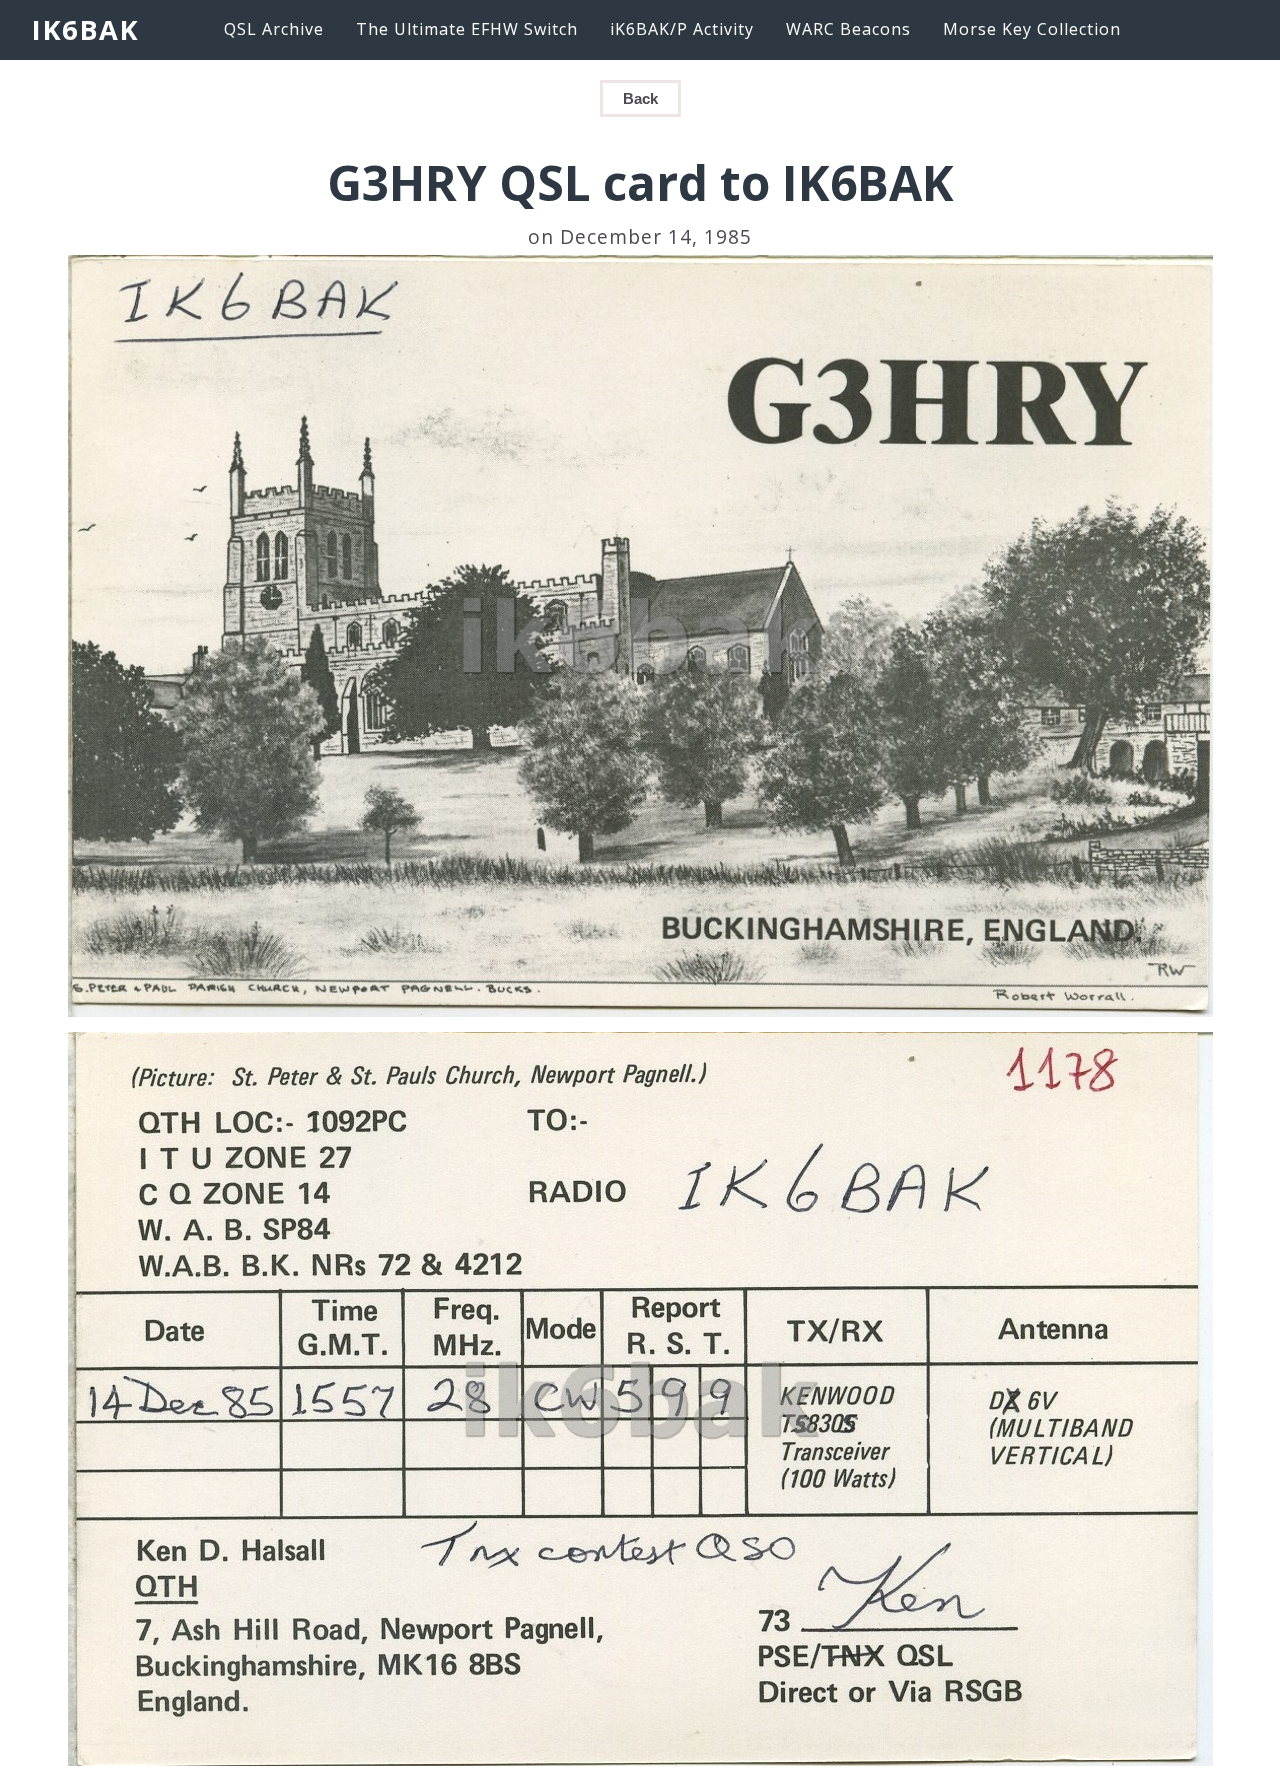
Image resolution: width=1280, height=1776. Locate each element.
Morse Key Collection (1032, 29)
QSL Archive (274, 29)
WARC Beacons (848, 29)
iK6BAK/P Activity (682, 29)
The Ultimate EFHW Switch (467, 29)
